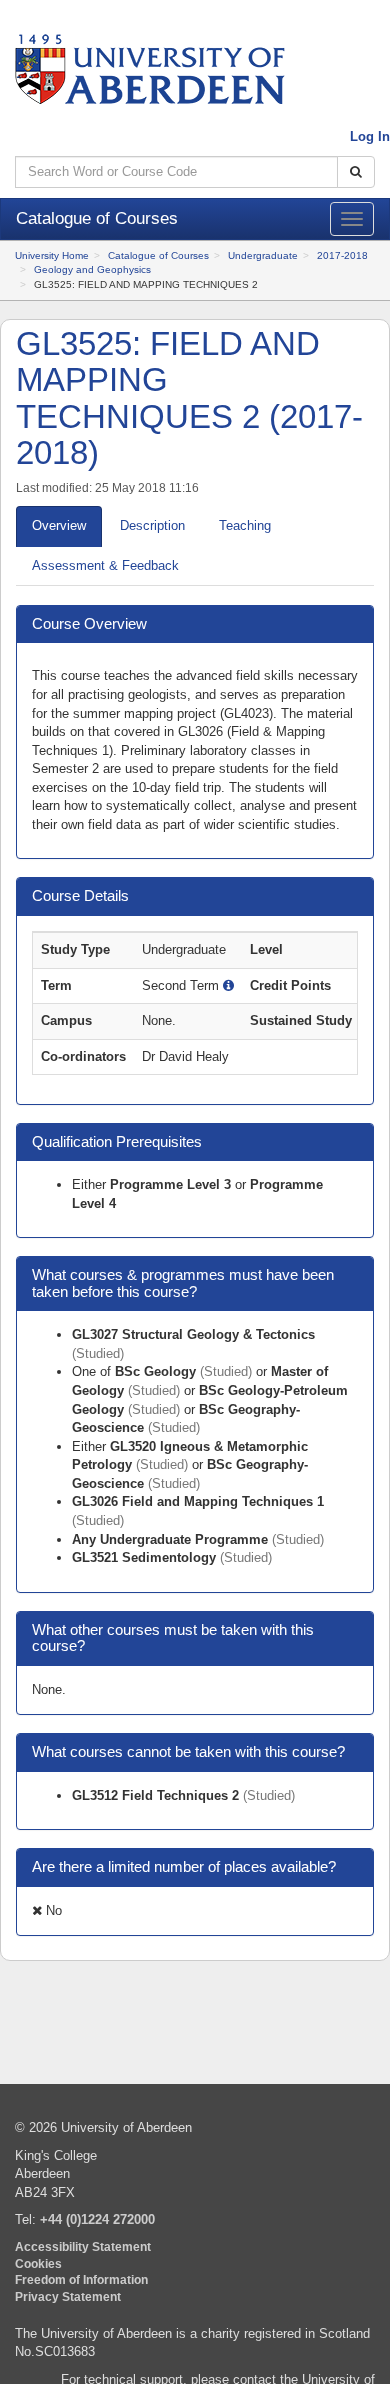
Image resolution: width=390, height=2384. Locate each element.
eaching (245, 525)
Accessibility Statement (83, 2246)
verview (59, 525)
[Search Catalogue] (356, 172)
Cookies (38, 2263)
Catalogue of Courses (158, 255)
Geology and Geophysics (92, 269)
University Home (52, 255)
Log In (370, 136)
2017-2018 (342, 255)
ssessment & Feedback (105, 565)
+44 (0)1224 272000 (97, 2219)
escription (152, 525)
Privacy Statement (68, 2296)
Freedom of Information (81, 2279)
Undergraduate (263, 255)
